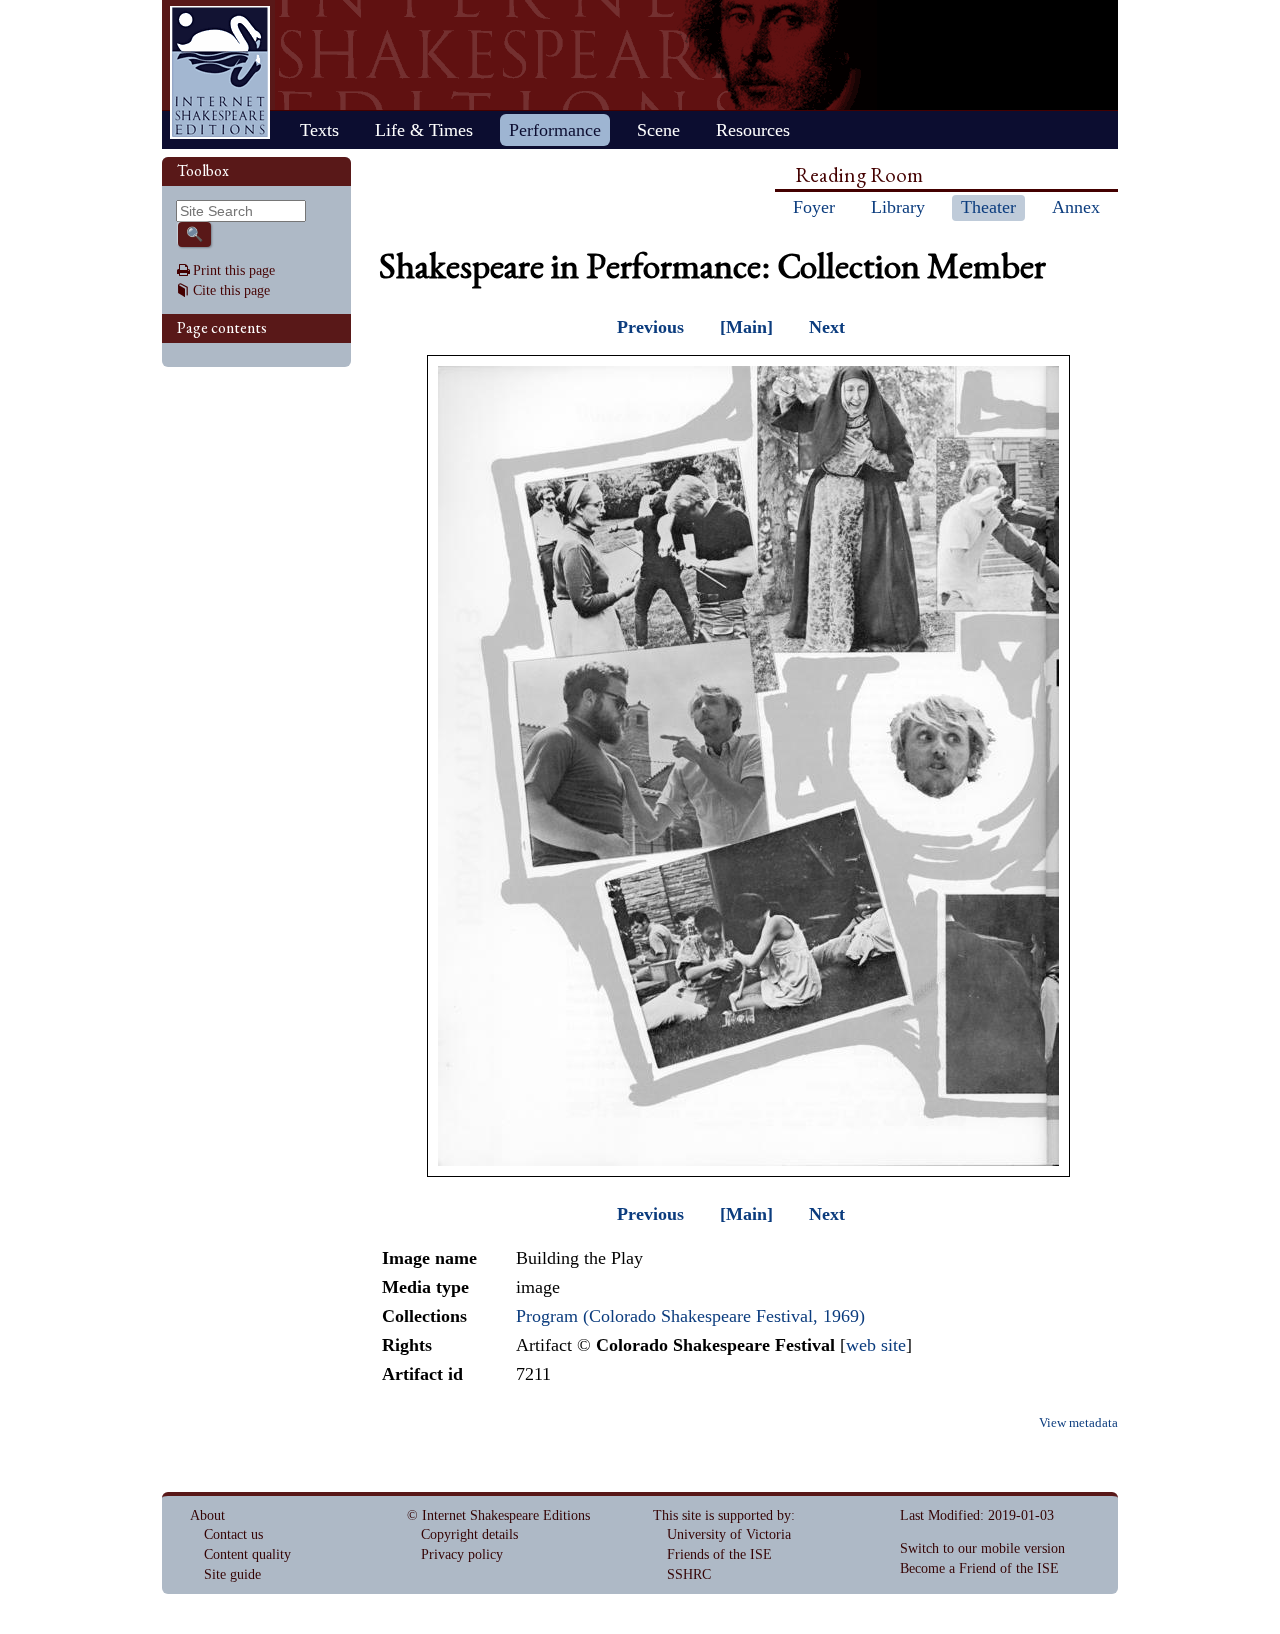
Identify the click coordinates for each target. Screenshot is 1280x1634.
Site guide (232, 1574)
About (207, 1515)
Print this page (234, 270)
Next (827, 327)
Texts (319, 130)
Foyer (814, 207)
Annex (1076, 207)
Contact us (233, 1534)
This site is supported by (722, 1515)
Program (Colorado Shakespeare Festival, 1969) (690, 1316)
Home (220, 72)
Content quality (247, 1554)
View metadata (1078, 1423)
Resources (753, 130)
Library (898, 207)
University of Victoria (729, 1534)
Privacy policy (462, 1554)
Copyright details (469, 1534)
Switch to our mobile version (982, 1548)
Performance (555, 130)
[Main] (746, 327)
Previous (650, 327)
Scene (658, 130)
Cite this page (231, 290)
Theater (988, 207)
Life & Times (424, 130)
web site (876, 1345)
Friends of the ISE (719, 1554)
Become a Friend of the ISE (979, 1568)
